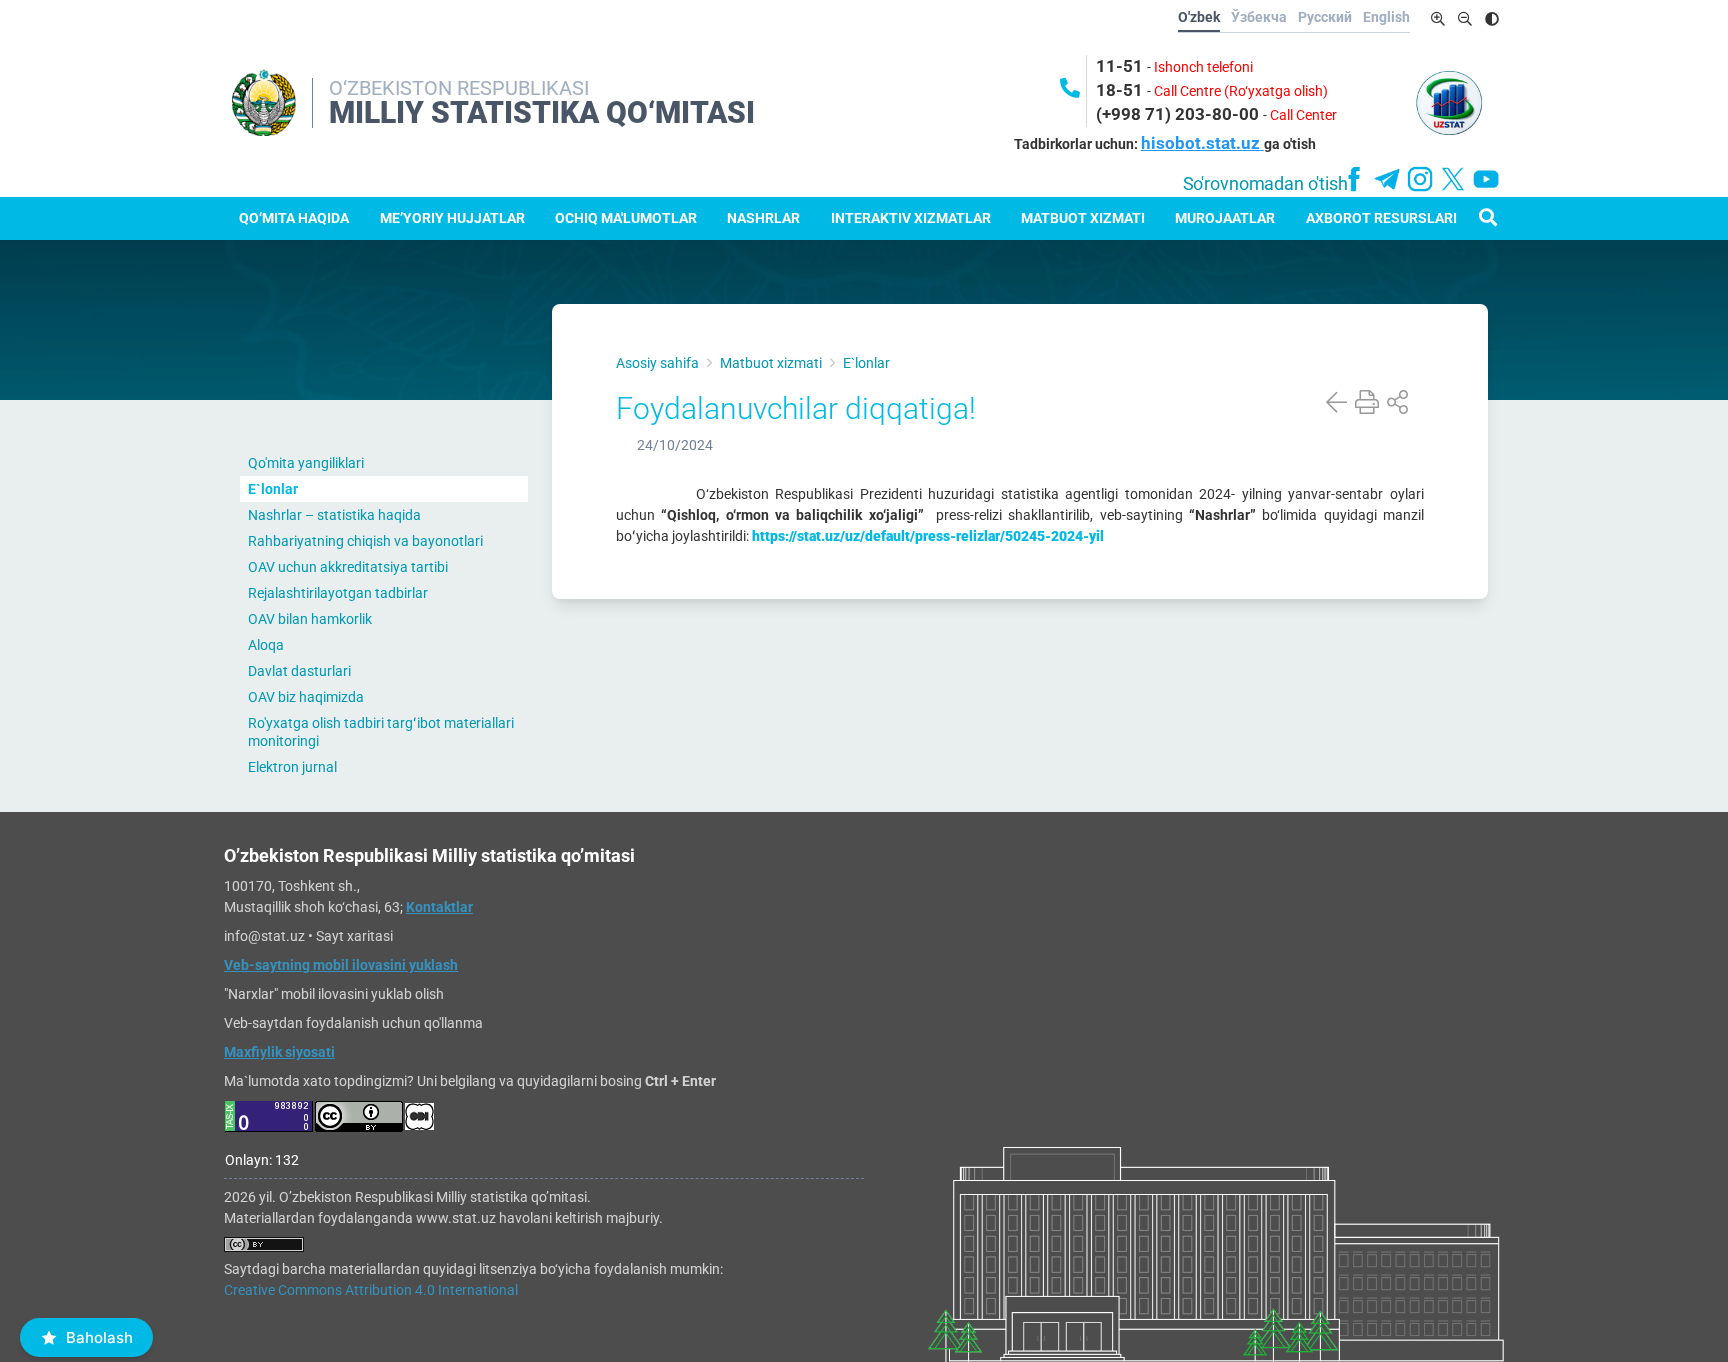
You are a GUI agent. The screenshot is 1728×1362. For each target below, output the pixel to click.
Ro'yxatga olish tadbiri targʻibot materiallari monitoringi (381, 732)
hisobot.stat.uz (1202, 143)
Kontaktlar (439, 907)
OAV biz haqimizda (306, 697)
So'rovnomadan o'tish (1265, 184)
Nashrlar (763, 218)
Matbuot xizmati (1083, 218)
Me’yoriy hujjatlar (452, 218)
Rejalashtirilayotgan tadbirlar (338, 593)
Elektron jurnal (292, 767)
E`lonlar (273, 489)
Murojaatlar (1225, 218)
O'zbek (1199, 17)
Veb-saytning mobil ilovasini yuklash (341, 965)
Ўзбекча (1259, 17)
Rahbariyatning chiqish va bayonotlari (365, 541)
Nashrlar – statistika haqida (334, 515)
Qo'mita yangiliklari (306, 463)
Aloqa (266, 645)
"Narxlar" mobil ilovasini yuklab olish (334, 994)
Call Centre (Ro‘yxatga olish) (1241, 91)
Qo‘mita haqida (294, 218)
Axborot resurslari (1381, 218)
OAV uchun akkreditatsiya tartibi (348, 567)
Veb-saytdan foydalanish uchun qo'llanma (353, 1023)
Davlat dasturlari (299, 671)
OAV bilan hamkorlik (310, 619)
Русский (1325, 17)
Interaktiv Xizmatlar (911, 218)
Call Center (1303, 115)
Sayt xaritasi (354, 936)
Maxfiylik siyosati (279, 1052)
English (1386, 17)
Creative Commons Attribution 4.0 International (371, 1290)
